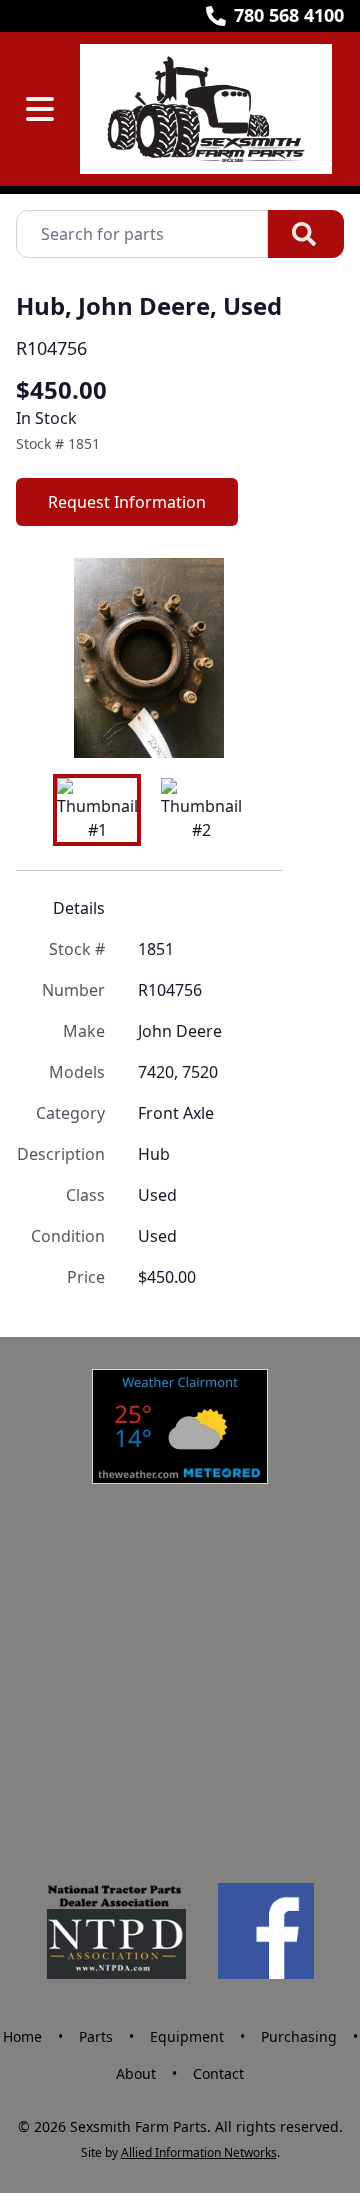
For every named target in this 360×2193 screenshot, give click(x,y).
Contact (218, 2073)
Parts (96, 2036)
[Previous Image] (48, 658)
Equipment (187, 2036)
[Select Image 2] (201, 810)
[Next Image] (250, 658)
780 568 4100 (289, 15)
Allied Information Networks (199, 2152)
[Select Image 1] (97, 810)
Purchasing (299, 2036)
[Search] (306, 234)
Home (22, 2036)
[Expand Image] (246, 722)
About (136, 2073)
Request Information (127, 502)
